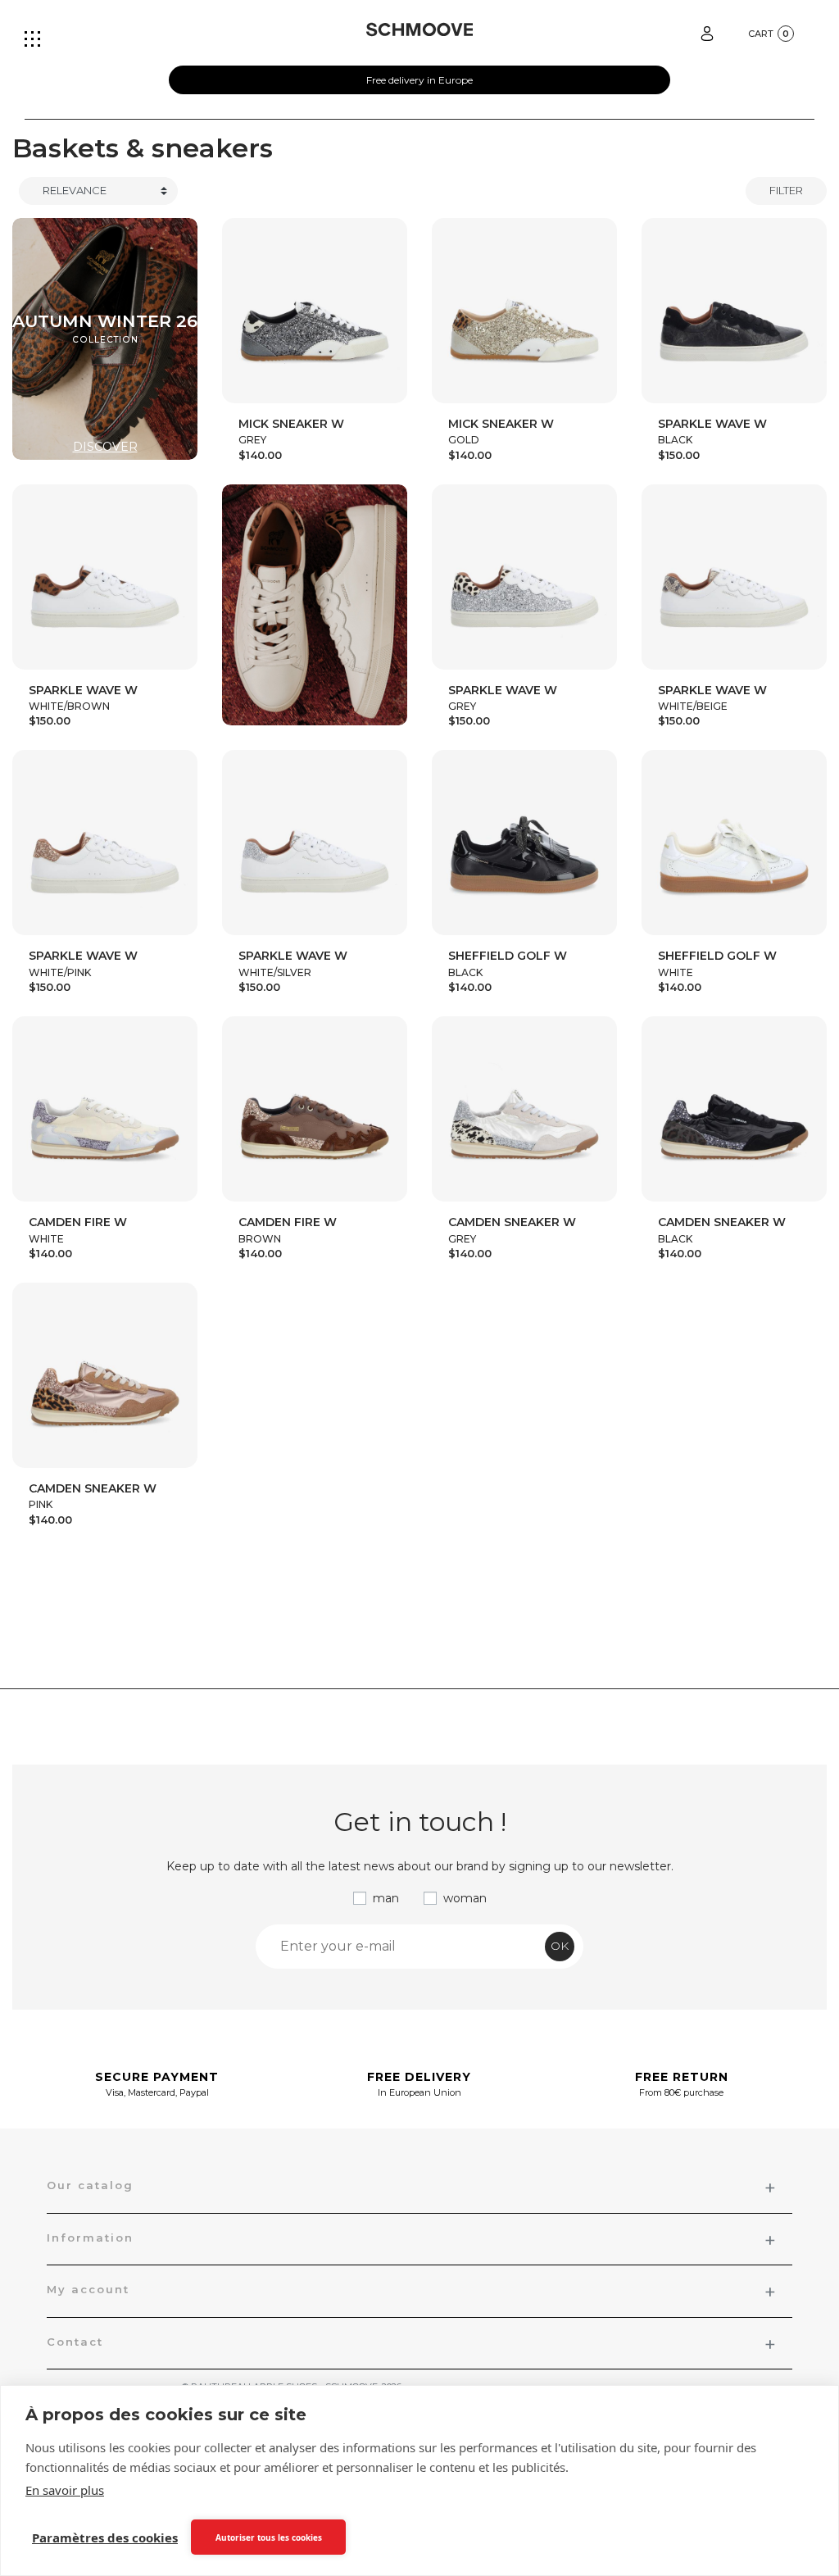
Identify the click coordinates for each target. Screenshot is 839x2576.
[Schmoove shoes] (420, 30)
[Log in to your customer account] (707, 32)
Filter (786, 190)
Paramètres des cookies (105, 2537)
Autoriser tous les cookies (269, 2537)
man (386, 1898)
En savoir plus (65, 2490)
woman (465, 1898)
